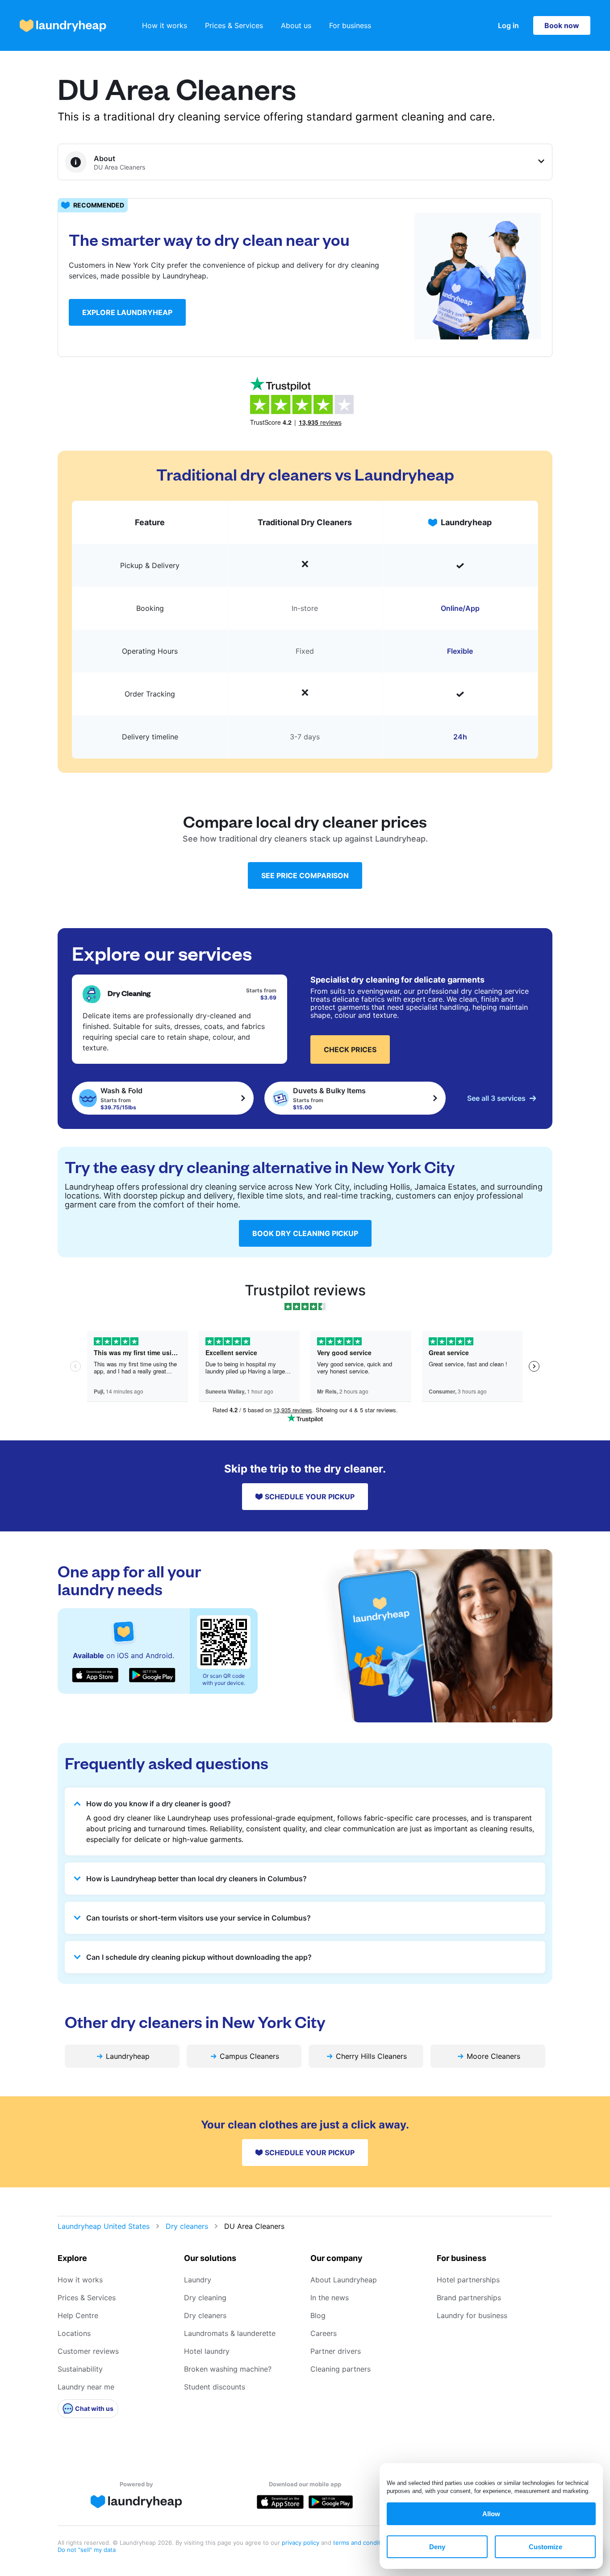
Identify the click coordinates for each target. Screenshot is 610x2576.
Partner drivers (336, 2351)
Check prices (350, 1049)
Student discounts (215, 2387)
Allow (491, 2514)
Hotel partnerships (468, 2280)
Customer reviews (88, 2351)
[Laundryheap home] (63, 26)
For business (350, 25)
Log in (508, 25)
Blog (318, 2315)
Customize (545, 2547)
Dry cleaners (187, 2226)
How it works (165, 25)
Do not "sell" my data (87, 2550)
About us (296, 25)
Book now (562, 25)
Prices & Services (234, 25)
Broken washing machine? (228, 2369)
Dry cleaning (205, 2298)
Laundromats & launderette (230, 2333)
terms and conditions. (363, 2543)
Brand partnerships (469, 2298)
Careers (324, 2333)
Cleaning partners (341, 2369)
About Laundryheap (344, 2280)
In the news (330, 2298)
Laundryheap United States (104, 2226)
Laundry (198, 2280)
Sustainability (80, 2369)
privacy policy (301, 2543)
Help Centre (78, 2315)
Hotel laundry (207, 2351)
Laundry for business (472, 2315)
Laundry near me (86, 2387)
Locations (74, 2333)
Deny (437, 2547)
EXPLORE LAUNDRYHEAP (127, 312)
